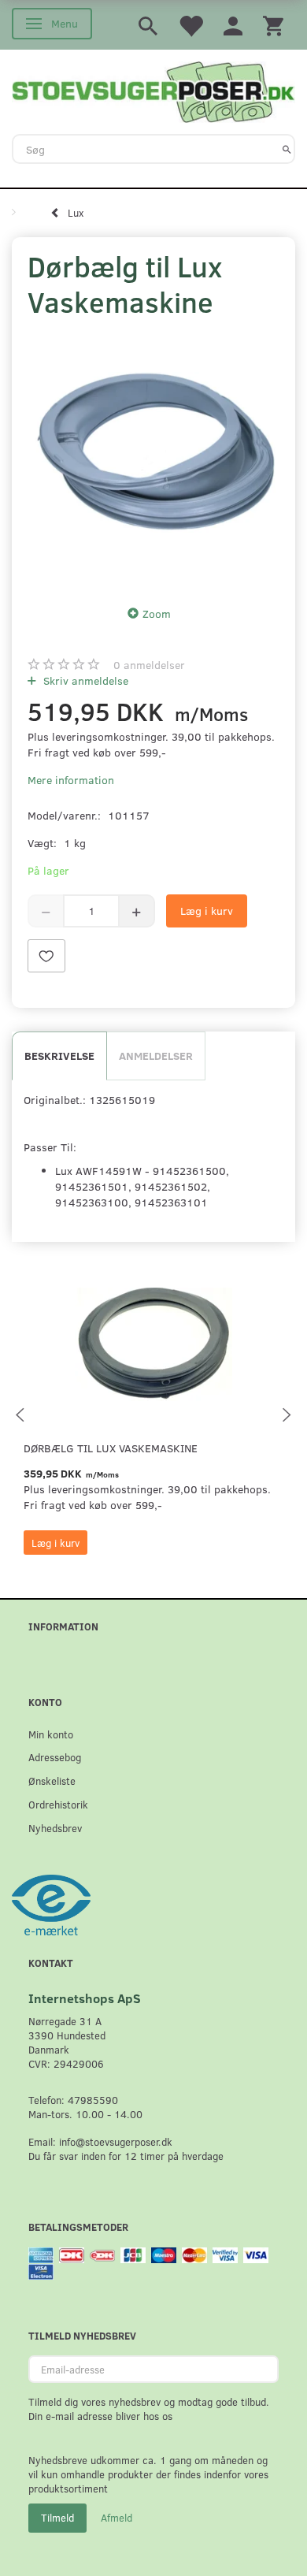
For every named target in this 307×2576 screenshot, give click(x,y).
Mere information (71, 780)
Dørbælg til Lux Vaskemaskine (111, 1448)
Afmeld (117, 2518)
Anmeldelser (156, 1056)
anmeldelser (149, 665)
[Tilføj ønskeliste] (46, 956)
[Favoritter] (190, 25)
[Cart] (273, 25)
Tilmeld (57, 2518)
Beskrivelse (59, 1056)
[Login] (233, 25)
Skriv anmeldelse (84, 680)
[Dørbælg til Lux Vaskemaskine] (153, 458)
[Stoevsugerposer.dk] (153, 91)
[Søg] (287, 149)
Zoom (157, 613)
